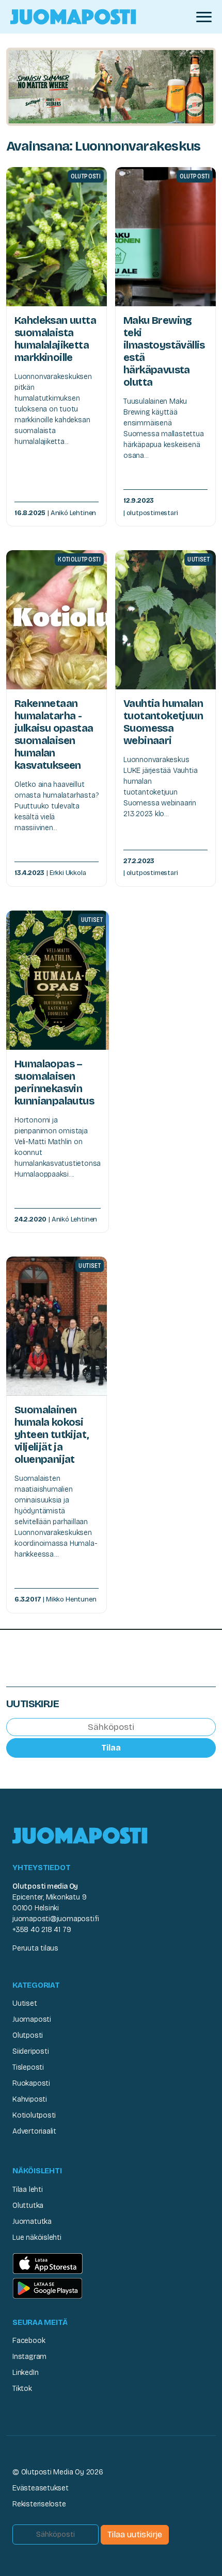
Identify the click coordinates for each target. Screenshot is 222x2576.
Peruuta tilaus (35, 1948)
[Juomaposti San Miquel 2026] (111, 86)
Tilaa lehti (28, 2190)
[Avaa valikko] (204, 17)
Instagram (29, 2357)
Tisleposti (28, 2067)
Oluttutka (28, 2206)
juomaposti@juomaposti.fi (56, 1919)
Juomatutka (32, 2222)
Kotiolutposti (34, 2115)
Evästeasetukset (41, 2488)
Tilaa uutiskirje (135, 2534)
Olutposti (28, 2035)
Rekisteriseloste (39, 2504)
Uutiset (25, 2003)
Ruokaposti (31, 2083)
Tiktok (22, 2389)
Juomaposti (32, 2019)
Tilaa (111, 1748)
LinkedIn (25, 2373)
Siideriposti (30, 2051)
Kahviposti (30, 2099)
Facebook (29, 2341)
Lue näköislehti (37, 2238)
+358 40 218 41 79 (42, 1930)
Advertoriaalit (34, 2131)
